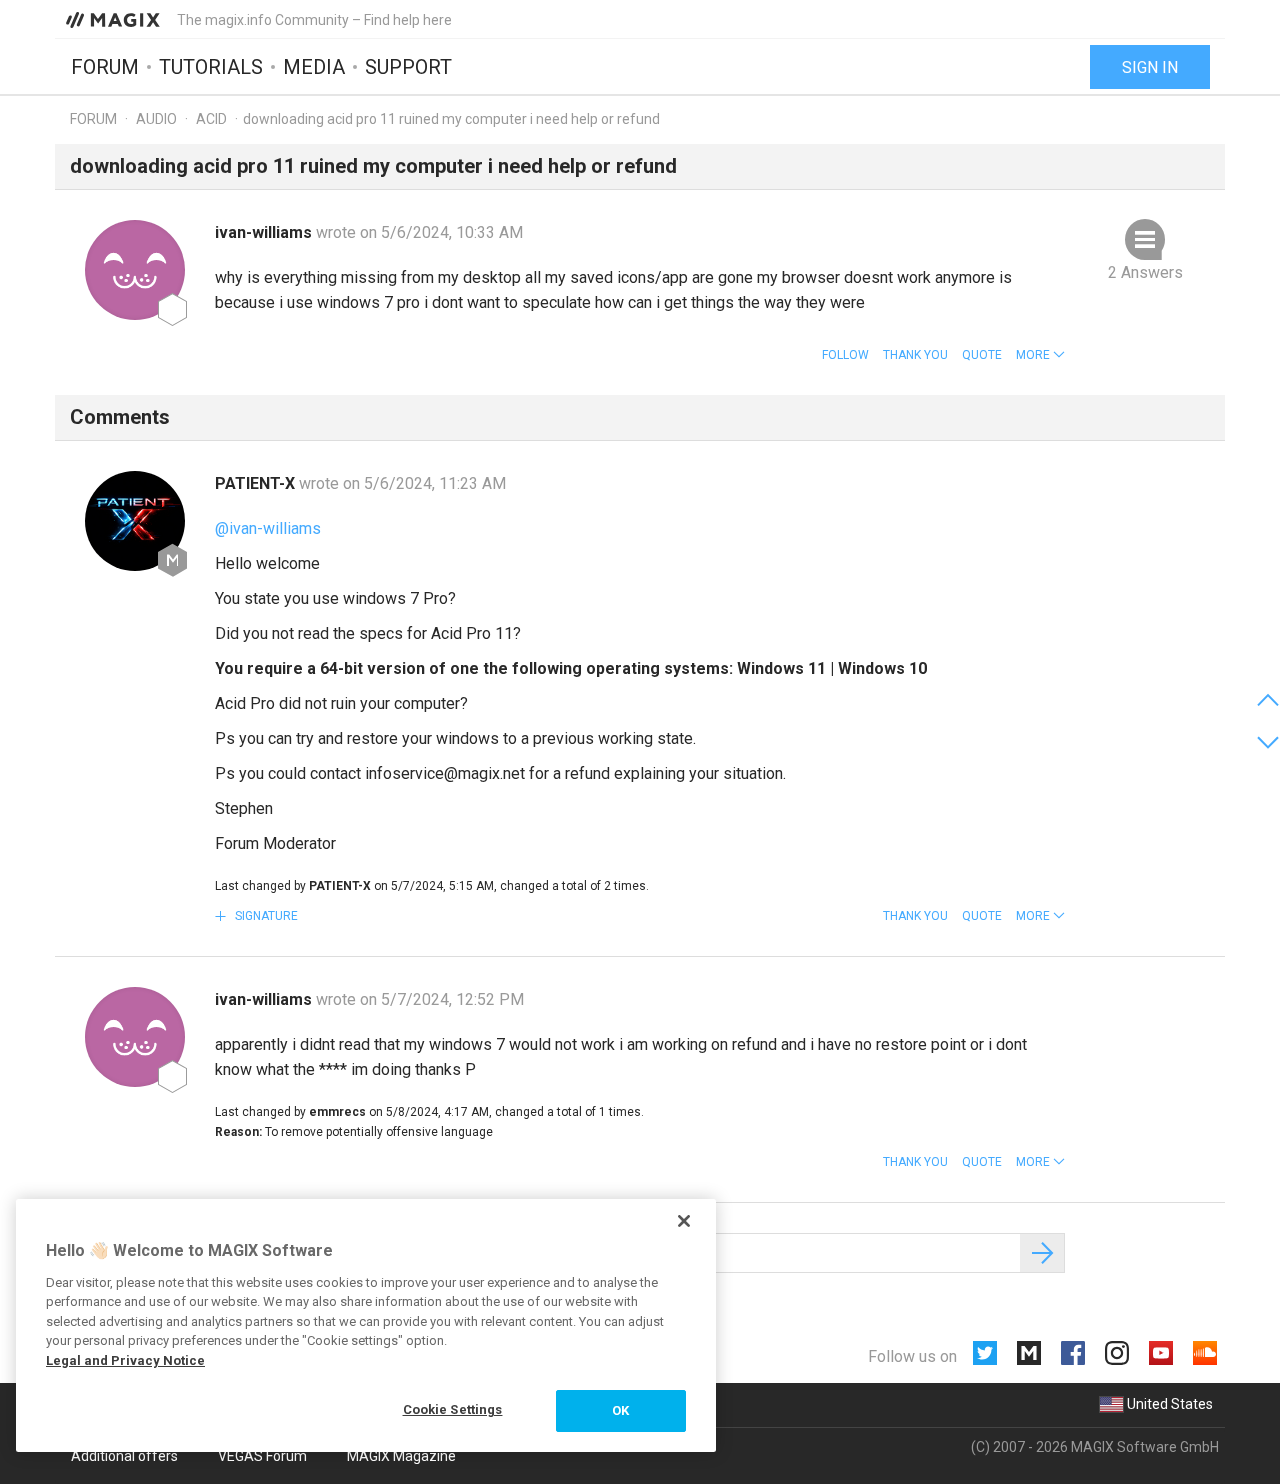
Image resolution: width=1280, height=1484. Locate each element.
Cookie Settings (453, 1409)
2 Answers (1145, 272)
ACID (211, 119)
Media (314, 67)
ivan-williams (265, 232)
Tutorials (211, 67)
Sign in (1150, 67)
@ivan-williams (268, 528)
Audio (156, 119)
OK (620, 1410)
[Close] (684, 1221)
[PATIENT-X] (135, 521)
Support (408, 67)
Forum (105, 67)
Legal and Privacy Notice (125, 1360)
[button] (1040, 355)
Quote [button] (982, 355)
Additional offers (124, 1456)
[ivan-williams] (135, 270)
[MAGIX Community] (114, 19)
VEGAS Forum (262, 1456)
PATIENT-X (257, 483)
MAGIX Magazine (401, 1456)
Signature (265, 916)
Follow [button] (845, 355)
